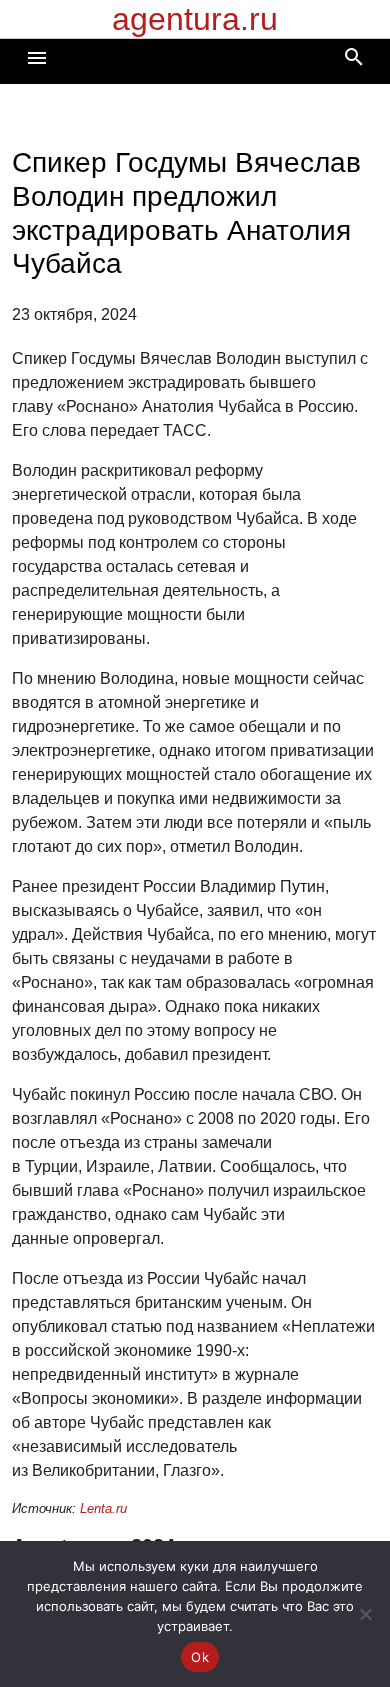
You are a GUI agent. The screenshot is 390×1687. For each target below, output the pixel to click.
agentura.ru (195, 19)
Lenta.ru (103, 1508)
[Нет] (365, 1614)
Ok (200, 1657)
